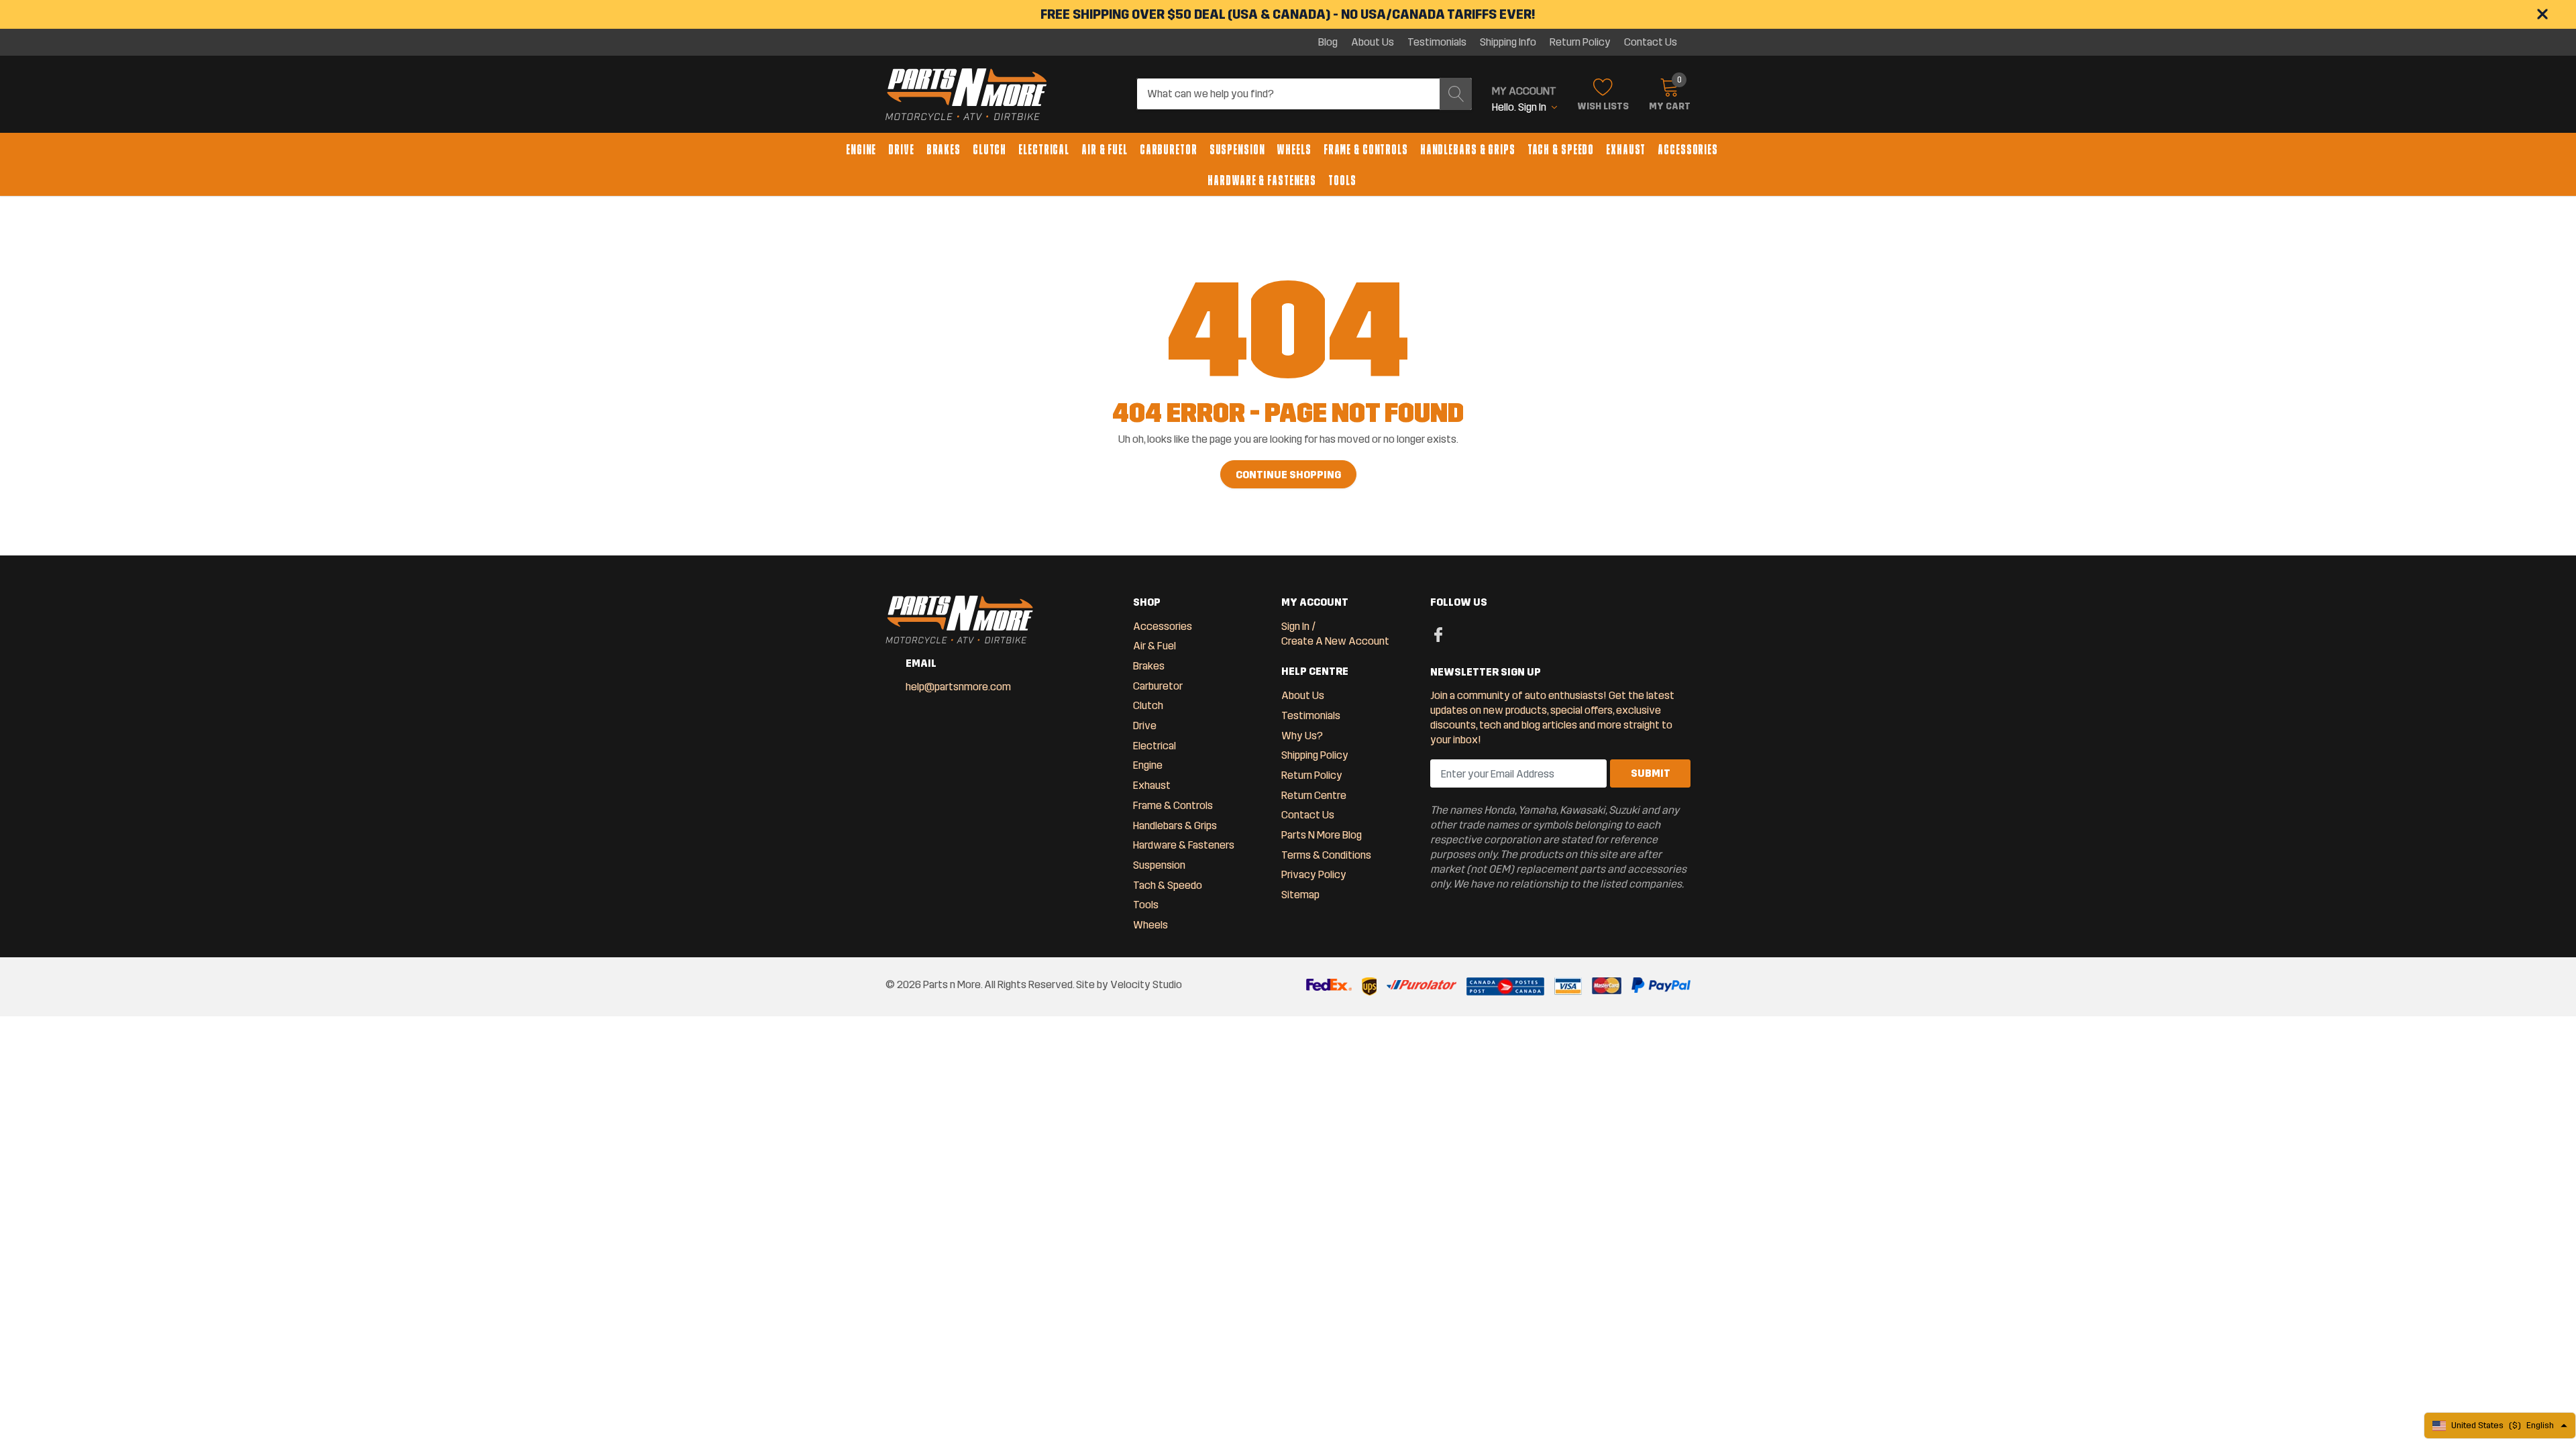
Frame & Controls (1366, 150)
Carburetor (1169, 150)
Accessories (1688, 150)
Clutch (989, 150)
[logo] (966, 95)
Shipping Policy (1315, 755)
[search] (1456, 94)
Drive (901, 150)
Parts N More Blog (1322, 835)
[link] (1439, 634)
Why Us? (1302, 736)
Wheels (1294, 150)
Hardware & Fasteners (1262, 180)
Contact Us (1651, 42)
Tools (1342, 180)
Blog (1328, 42)
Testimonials (1437, 42)
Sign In (1295, 626)
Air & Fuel (1105, 150)
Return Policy (1580, 42)
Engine (861, 150)
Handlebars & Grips (1468, 150)
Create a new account (1335, 641)
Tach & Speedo (1561, 150)
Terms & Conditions (1326, 855)
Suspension (1237, 150)
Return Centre (1314, 795)
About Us (1373, 42)
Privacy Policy (1314, 874)
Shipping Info (1508, 42)
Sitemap (1300, 895)
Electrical (1044, 150)
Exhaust (1626, 150)
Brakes (944, 150)
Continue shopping (1288, 475)
